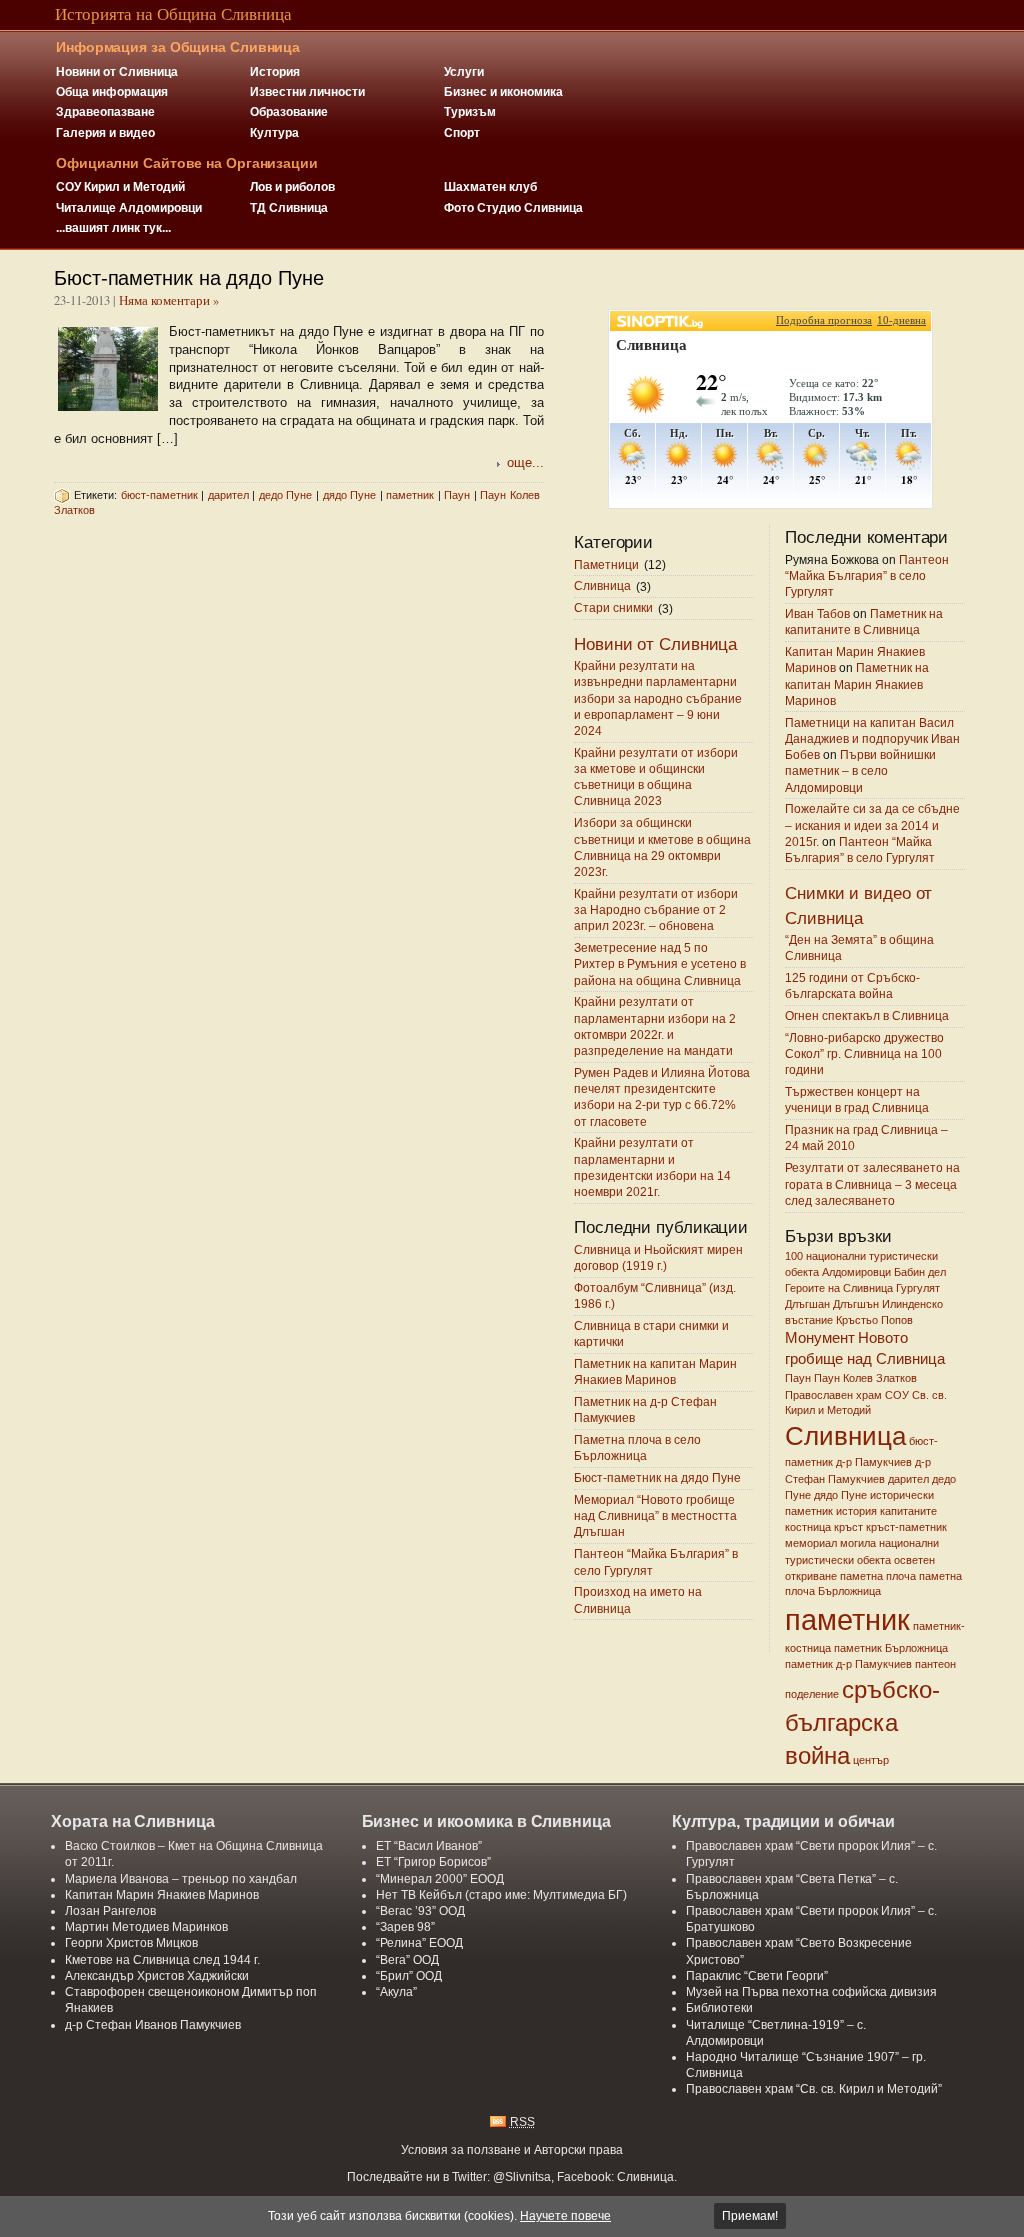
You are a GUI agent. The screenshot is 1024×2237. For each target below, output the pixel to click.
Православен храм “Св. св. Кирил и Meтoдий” (814, 2088)
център (871, 1760)
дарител (228, 495)
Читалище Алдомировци (129, 207)
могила (858, 1543)
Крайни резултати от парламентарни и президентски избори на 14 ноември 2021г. (652, 1168)
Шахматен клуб (490, 186)
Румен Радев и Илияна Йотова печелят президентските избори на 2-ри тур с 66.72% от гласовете (662, 1097)
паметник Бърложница (891, 1648)
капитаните (908, 1511)
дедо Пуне (286, 495)
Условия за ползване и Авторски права (512, 2149)
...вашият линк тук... (113, 227)
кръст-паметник (906, 1527)
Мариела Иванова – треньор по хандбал (181, 1878)
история (856, 1511)
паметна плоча (878, 1576)
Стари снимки (613, 608)
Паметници (606, 564)
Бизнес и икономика (503, 91)
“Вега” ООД (407, 1959)
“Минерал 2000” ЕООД (440, 1878)
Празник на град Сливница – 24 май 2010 (866, 1138)
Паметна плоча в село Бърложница (637, 1447)
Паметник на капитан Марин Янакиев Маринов (655, 1371)
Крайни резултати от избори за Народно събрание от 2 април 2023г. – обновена (656, 909)
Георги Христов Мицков (131, 1942)
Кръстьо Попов (874, 1320)
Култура (274, 132)
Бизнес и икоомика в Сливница (486, 1821)
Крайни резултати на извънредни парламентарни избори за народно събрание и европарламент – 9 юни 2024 (658, 698)
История (275, 71)
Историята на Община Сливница (173, 13)
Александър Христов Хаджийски (157, 1975)
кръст (848, 1527)
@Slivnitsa (522, 2176)
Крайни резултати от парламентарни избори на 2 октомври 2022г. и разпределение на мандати (655, 1027)
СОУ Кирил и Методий (120, 186)
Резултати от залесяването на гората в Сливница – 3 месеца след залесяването (872, 1184)
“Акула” (396, 1991)
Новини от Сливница (117, 71)
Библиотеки (719, 2007)
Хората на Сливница (132, 1821)
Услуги (464, 71)
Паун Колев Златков (865, 1378)
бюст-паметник (159, 495)
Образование (289, 111)
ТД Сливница (289, 207)
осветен (914, 1560)
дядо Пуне (350, 495)
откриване (811, 1576)
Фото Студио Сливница (513, 207)
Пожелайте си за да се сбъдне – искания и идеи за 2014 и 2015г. (872, 824)
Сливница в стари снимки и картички (651, 1333)
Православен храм (833, 1395)
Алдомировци (856, 1272)
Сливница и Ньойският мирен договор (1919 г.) (658, 1257)
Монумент (820, 1337)
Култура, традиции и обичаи (783, 1821)
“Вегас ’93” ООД (420, 1910)
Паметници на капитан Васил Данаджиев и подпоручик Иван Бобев (872, 738)
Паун (457, 495)
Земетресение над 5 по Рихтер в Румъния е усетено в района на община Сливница (660, 963)
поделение (812, 1694)
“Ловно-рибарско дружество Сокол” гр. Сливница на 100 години (864, 1053)
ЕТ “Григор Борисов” (433, 1861)
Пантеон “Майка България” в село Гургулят (656, 1562)
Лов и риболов (292, 186)
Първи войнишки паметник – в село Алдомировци (860, 770)
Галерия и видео (105, 132)
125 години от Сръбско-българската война (852, 985)
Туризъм (470, 111)
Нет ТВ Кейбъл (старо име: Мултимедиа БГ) (501, 1894)
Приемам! (750, 2216)
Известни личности (307, 91)
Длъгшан (807, 1304)
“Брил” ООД (409, 1975)
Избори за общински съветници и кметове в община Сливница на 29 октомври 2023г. (662, 848)
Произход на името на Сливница (638, 1600)
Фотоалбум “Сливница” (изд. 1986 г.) (655, 1295)
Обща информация (112, 91)
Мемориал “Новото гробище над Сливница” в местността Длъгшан (655, 1515)
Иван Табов (817, 613)
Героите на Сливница (839, 1288)
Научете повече (565, 2216)
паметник (410, 495)
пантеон (935, 1664)
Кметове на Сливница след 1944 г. (162, 1959)
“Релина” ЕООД (419, 1942)
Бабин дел (920, 1272)
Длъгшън (856, 1304)
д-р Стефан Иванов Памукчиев (153, 2024)
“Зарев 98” (405, 1926)
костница (808, 1527)
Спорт (462, 132)
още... (525, 462)
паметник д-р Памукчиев (848, 1664)
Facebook (584, 2176)
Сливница (602, 586)
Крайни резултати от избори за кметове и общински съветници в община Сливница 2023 (656, 777)
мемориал (811, 1543)
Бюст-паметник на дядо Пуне (188, 278)
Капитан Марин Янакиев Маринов (162, 1894)
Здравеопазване (105, 111)
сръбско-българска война (862, 1723)
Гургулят (918, 1288)
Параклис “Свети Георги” (757, 1975)
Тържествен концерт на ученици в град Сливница (857, 1100)
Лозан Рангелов (110, 1910)
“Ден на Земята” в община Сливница (859, 947)
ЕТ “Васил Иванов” (429, 1845)
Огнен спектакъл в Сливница (867, 1015)
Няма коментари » (169, 300)
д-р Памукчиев (874, 1462)
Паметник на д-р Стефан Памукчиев (645, 1409)
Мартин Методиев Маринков (146, 1926)
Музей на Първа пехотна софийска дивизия (811, 1991)
